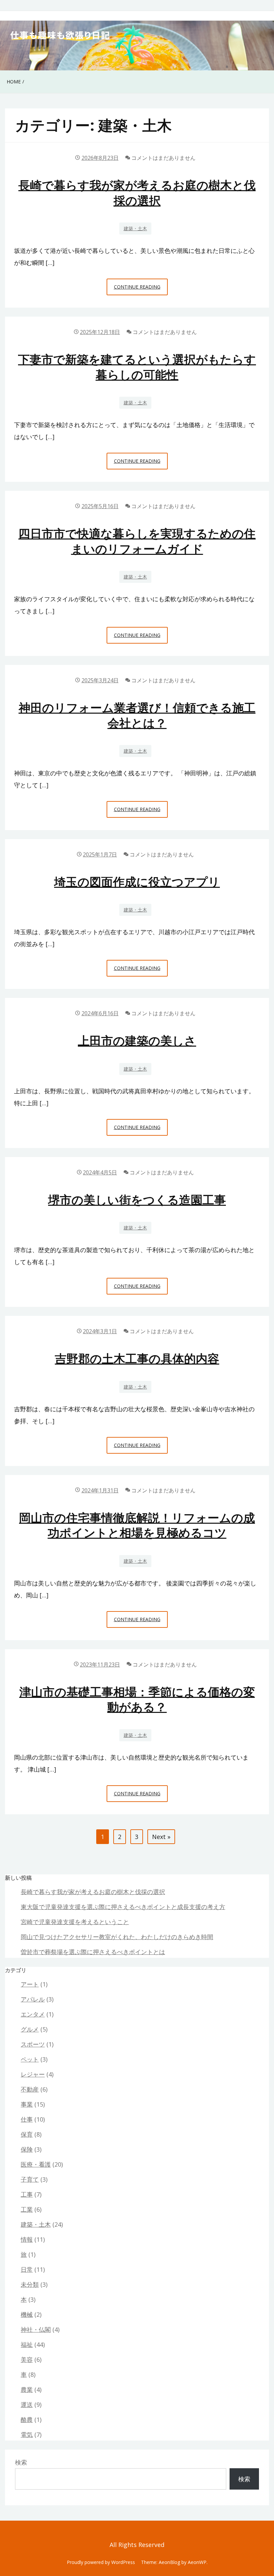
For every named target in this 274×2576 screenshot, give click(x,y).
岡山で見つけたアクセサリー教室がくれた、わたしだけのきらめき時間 (117, 1937)
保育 (27, 2134)
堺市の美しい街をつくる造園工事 (137, 1200)
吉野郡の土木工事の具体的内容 (137, 1358)
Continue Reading (139, 289)
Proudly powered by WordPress (101, 2562)
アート (30, 1984)
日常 (27, 2269)
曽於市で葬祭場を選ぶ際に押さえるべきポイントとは (93, 1952)
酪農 (27, 2420)
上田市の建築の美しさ (137, 1040)
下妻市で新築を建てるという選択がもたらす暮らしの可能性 (137, 367)
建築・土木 (135, 228)
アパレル (33, 1999)
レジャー (33, 2074)
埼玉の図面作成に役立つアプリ (137, 882)
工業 (27, 2209)
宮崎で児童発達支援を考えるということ (75, 1922)
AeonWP (197, 2562)
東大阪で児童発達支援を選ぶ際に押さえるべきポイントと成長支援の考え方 (123, 1907)
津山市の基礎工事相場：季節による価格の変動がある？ (137, 1699)
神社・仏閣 (36, 2329)
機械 (27, 2314)
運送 (27, 2405)
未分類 (30, 2284)
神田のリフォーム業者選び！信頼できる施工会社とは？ (137, 715)
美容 (27, 2359)
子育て (30, 2179)
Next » (161, 1837)
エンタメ (33, 2014)
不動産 (30, 2089)
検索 (21, 2462)
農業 (27, 2389)
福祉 (27, 2344)
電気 (27, 2435)
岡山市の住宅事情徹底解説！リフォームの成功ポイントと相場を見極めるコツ (137, 1525)
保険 (27, 2149)
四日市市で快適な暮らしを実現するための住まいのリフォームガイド (137, 541)
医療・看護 (36, 2164)
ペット (30, 2059)
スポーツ (33, 2044)
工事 (27, 2194)
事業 (27, 2104)
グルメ (30, 2029)
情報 (27, 2239)
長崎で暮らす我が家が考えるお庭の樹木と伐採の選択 (137, 193)
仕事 (27, 2119)
